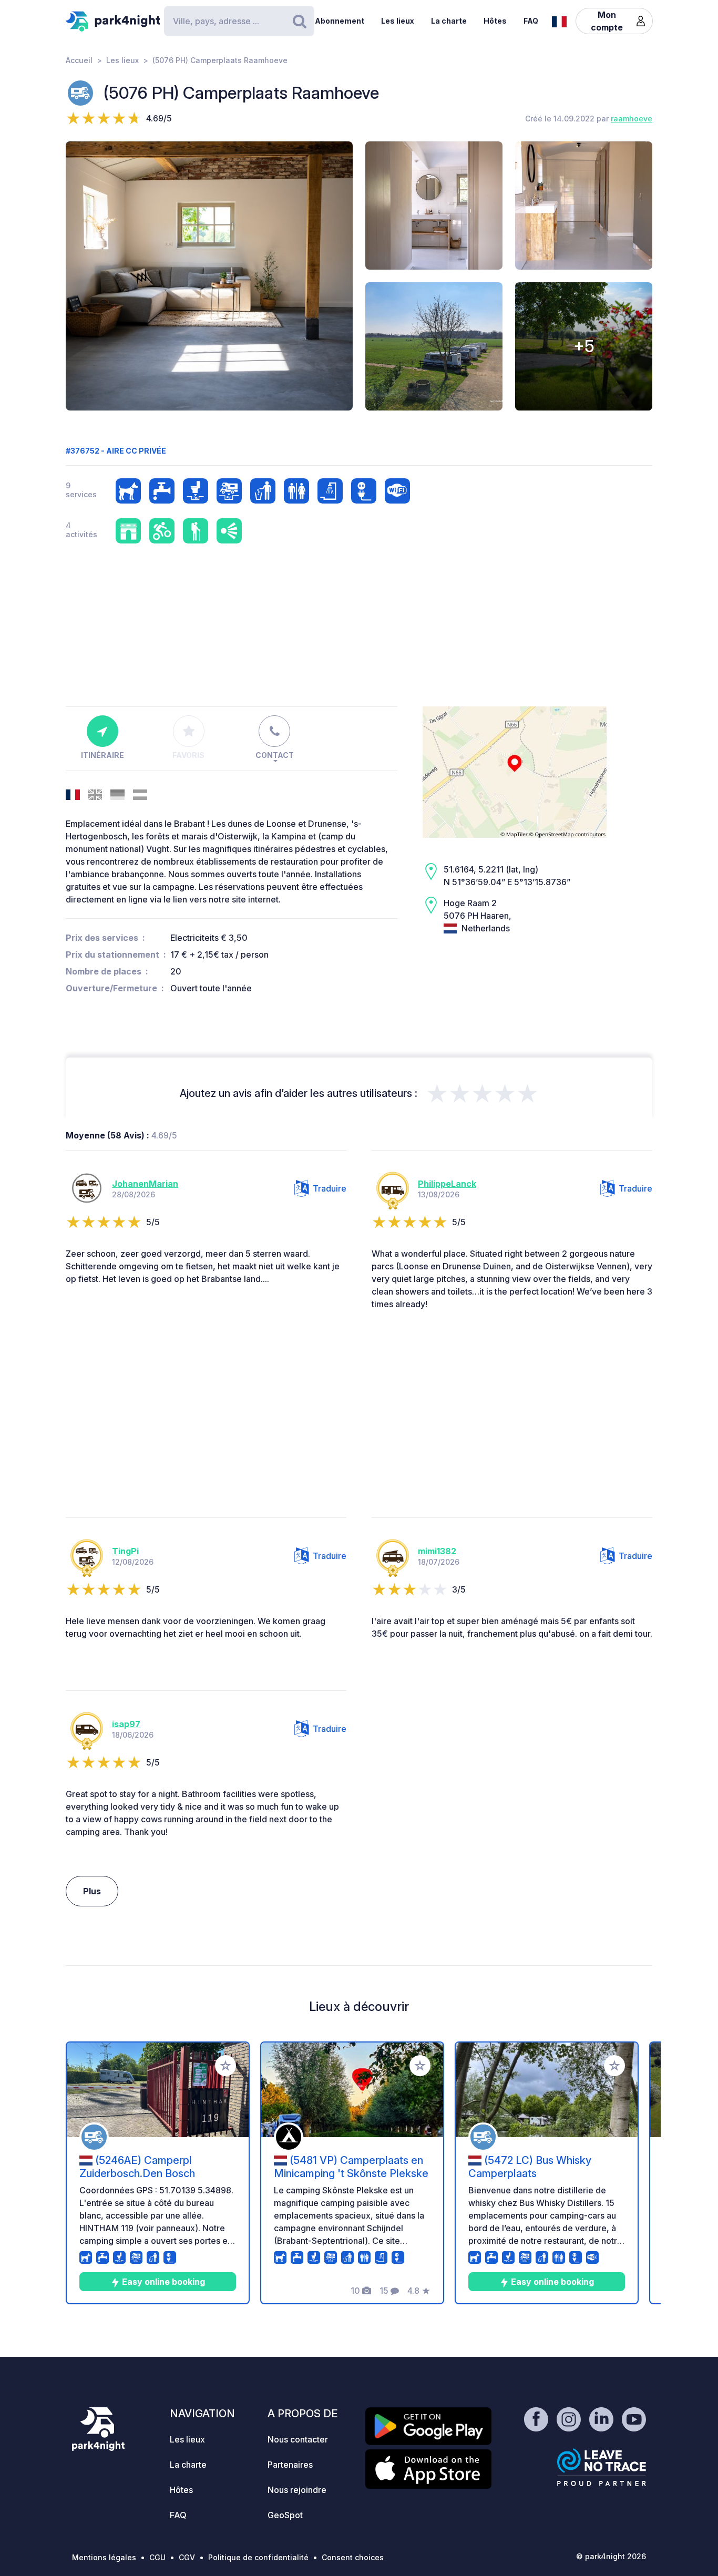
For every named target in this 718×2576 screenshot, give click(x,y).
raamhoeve (632, 119)
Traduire (330, 1188)
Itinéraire (102, 755)
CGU (157, 2557)
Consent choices (353, 2557)
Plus (92, 1891)
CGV (187, 2557)
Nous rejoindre (297, 2490)
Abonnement (340, 21)
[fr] (559, 20)
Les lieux (398, 21)
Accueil (79, 60)
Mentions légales (104, 2557)
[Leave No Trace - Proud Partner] (602, 2467)
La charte (449, 21)
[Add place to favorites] (225, 2066)
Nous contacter (298, 2439)
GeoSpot (285, 2515)
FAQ (531, 21)
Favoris (188, 755)
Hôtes (495, 21)
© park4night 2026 (611, 2556)
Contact (275, 755)
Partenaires (290, 2465)
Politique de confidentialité (258, 2557)
